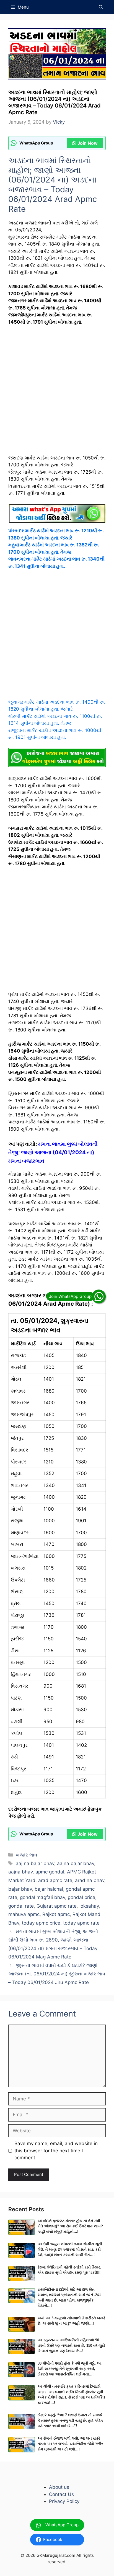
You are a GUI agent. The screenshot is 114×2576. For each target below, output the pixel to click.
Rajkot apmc (56, 1914)
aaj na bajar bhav (35, 1863)
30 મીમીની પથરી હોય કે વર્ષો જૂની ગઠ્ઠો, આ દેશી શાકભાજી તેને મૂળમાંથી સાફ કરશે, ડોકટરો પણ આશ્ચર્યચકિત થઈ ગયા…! (70, 2369)
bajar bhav (20, 1889)
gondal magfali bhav (42, 1897)
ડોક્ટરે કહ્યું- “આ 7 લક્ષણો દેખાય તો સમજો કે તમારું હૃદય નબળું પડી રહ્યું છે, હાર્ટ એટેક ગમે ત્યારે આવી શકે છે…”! (70, 2420)
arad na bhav (90, 1880)
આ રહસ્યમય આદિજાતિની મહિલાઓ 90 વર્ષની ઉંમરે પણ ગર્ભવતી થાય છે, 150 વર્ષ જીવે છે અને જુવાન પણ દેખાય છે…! (71, 2345)
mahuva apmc (24, 1914)
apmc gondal (50, 1872)
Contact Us (61, 2494)
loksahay (89, 1906)
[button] (101, 7)
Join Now (88, 143)
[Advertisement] (57, 393)
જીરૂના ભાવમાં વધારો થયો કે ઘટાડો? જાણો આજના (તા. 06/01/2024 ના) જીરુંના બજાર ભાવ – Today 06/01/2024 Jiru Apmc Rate (57, 1974)
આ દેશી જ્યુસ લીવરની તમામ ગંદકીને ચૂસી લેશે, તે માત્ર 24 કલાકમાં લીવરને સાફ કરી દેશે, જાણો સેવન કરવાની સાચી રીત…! (70, 2249)
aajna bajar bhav (76, 1863)
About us (59, 2487)
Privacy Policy (64, 2501)
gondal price (81, 1897)
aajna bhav (20, 1872)
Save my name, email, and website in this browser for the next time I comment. (56, 2151)
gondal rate (21, 1906)
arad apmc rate (55, 1880)
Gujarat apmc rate (57, 1906)
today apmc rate (81, 1923)
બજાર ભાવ (27, 1855)
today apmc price (41, 1923)
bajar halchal (49, 1889)
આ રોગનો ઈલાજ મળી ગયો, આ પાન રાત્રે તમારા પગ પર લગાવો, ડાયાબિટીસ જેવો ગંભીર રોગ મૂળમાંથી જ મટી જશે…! (70, 2444)
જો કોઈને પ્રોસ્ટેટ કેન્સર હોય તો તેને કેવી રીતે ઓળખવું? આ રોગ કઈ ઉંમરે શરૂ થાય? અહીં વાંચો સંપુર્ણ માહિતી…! (70, 2226)
